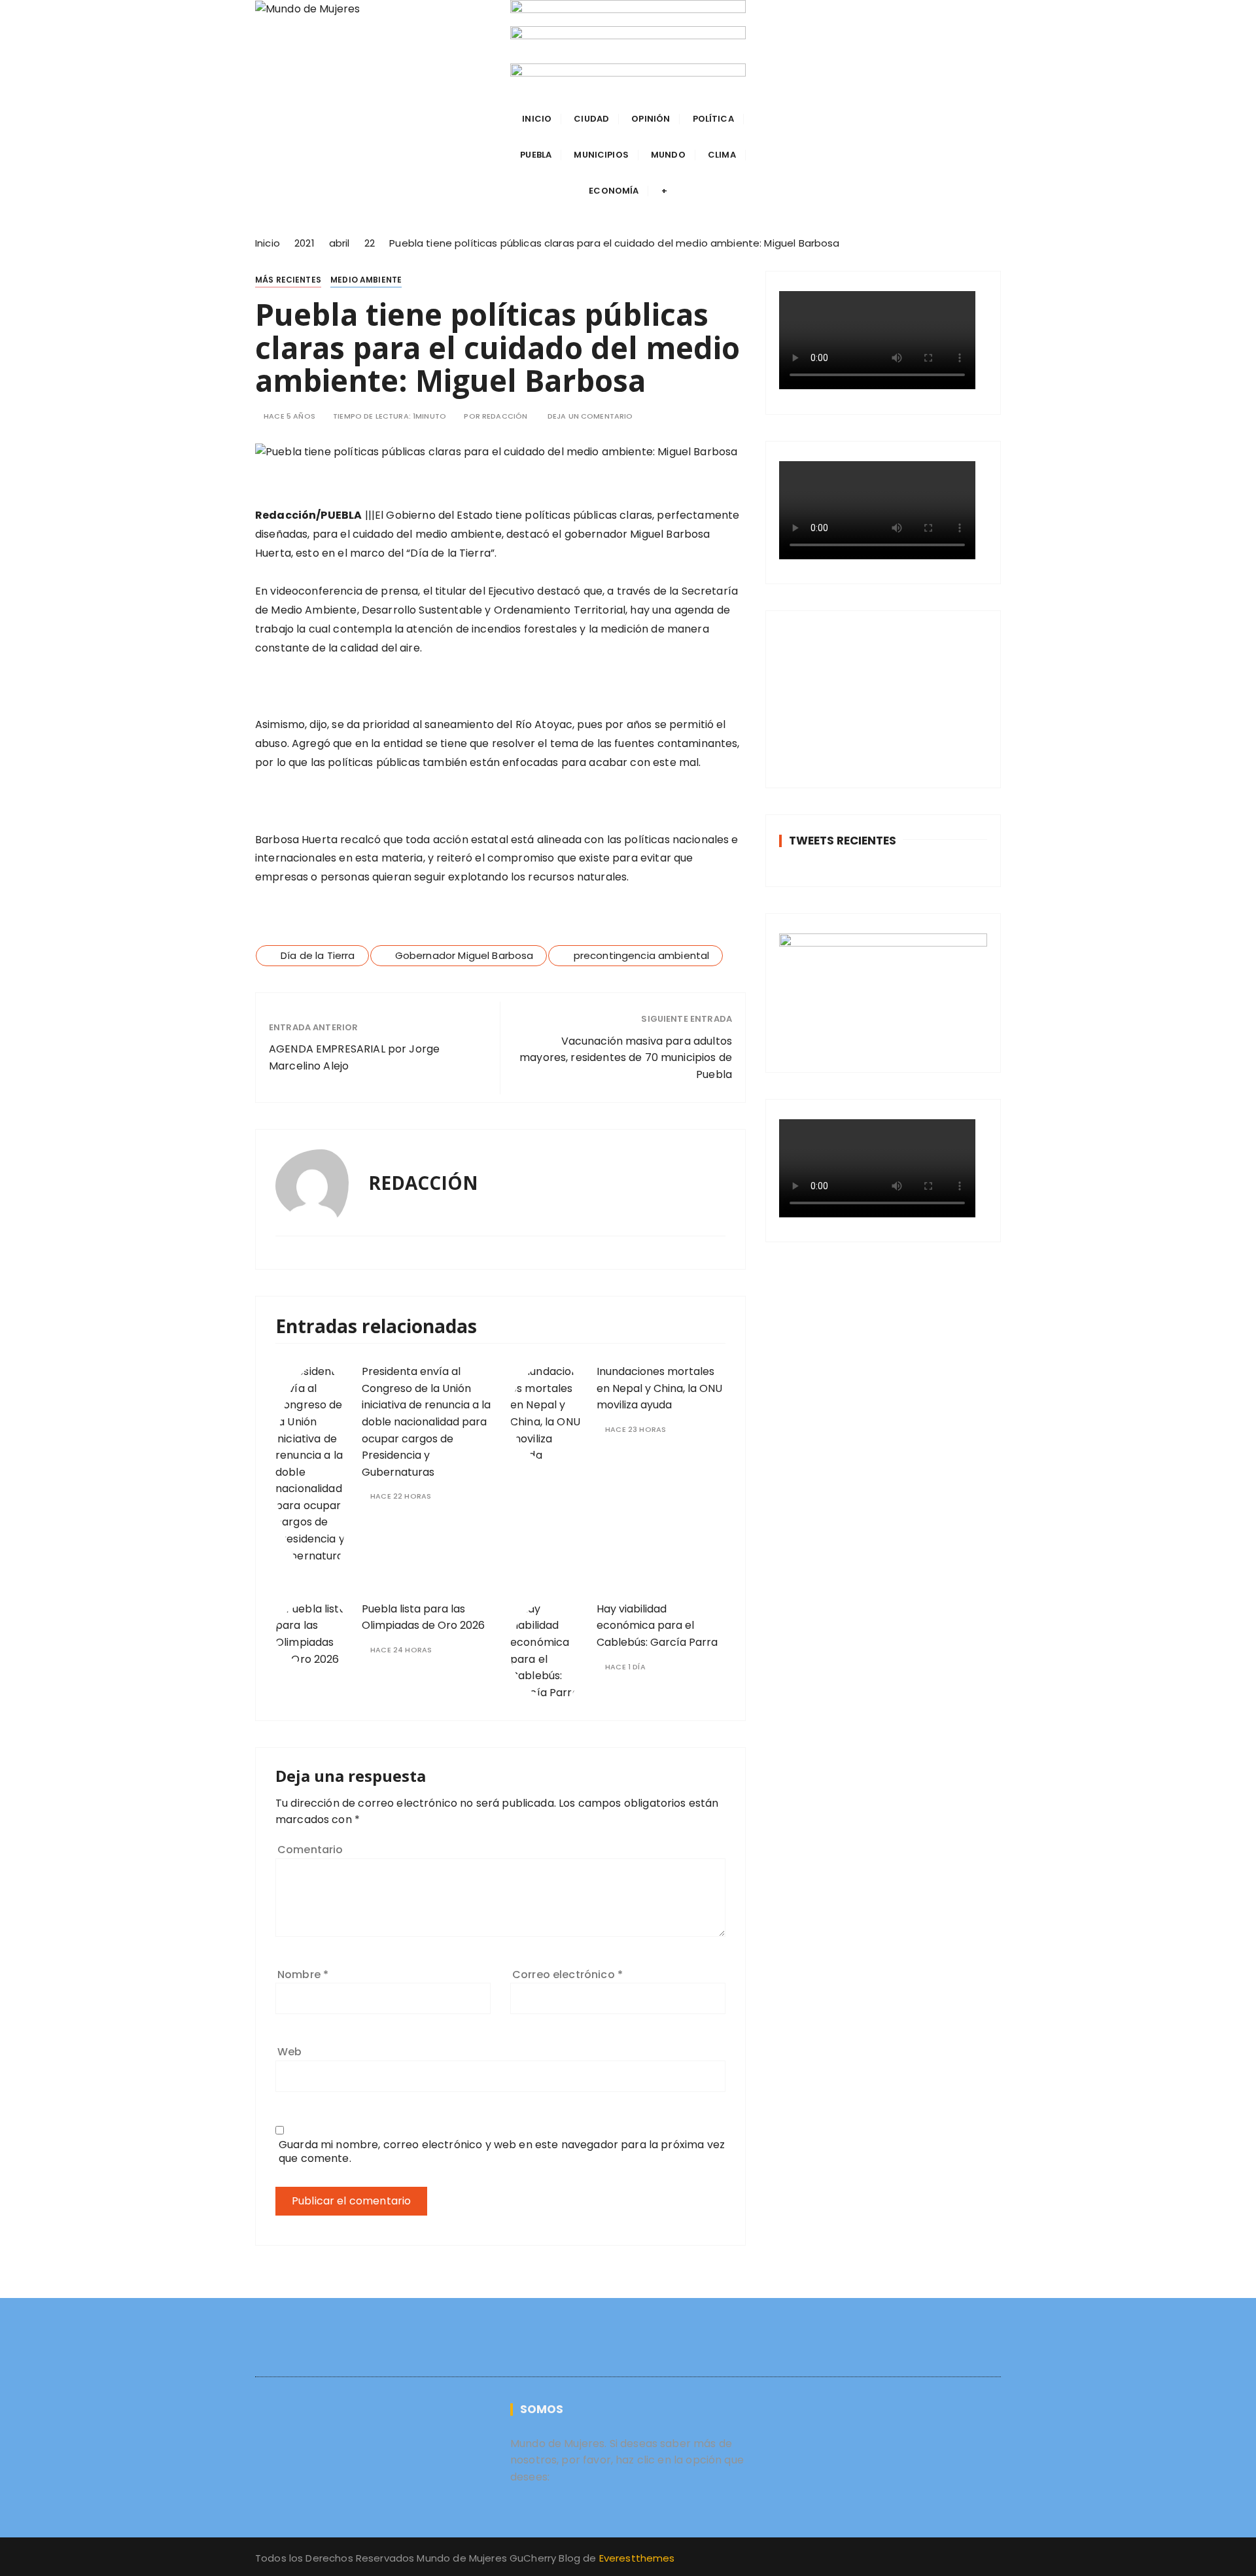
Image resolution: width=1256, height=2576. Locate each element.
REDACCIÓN (505, 416)
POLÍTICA (713, 119)
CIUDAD (591, 119)
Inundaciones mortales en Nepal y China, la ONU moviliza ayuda (659, 1388)
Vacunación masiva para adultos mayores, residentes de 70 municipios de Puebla (626, 1058)
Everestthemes (637, 2558)
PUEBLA (536, 155)
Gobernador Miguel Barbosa (464, 955)
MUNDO (668, 155)
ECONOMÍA (614, 191)
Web (289, 2052)
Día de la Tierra (318, 955)
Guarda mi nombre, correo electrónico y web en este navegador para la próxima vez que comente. (502, 2151)
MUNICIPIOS (601, 155)
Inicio (537, 119)
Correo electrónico (567, 1975)
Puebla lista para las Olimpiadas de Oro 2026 (423, 1617)
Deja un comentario (590, 416)
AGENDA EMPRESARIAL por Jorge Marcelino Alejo (354, 1057)
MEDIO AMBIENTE (366, 280)
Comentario (310, 1850)
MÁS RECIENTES (288, 280)
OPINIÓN (651, 119)
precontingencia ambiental (642, 955)
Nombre (303, 1975)
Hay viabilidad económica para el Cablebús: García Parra (657, 1626)
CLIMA (722, 155)
